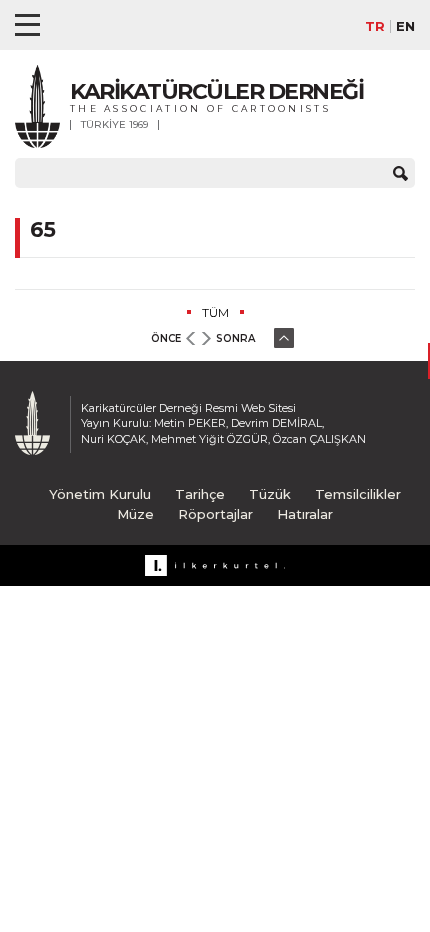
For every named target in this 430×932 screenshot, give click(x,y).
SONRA (235, 338)
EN (405, 26)
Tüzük (270, 494)
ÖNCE (166, 338)
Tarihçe (200, 494)
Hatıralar (305, 514)
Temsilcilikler (358, 494)
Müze (135, 514)
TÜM (215, 312)
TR (375, 26)
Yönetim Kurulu (100, 494)
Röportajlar (215, 514)
